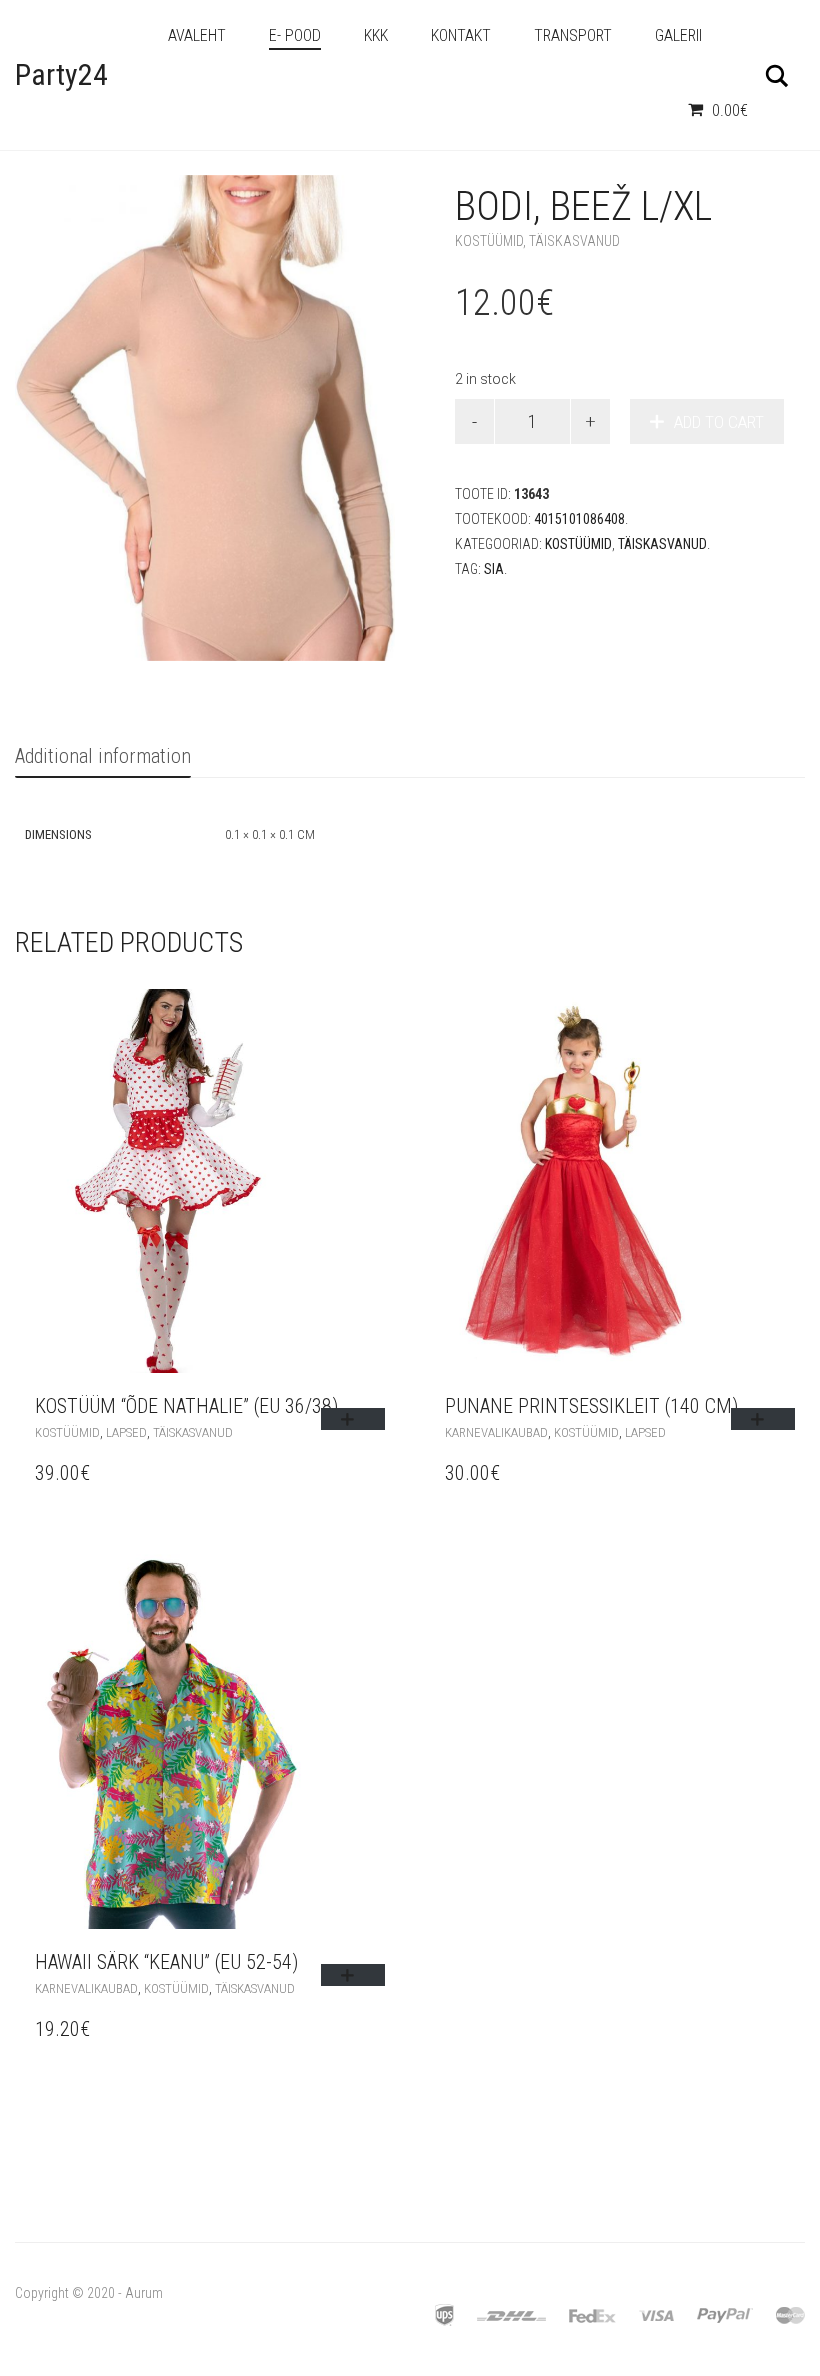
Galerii (678, 35)
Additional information (103, 756)
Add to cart (719, 422)
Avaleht (197, 35)
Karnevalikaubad (496, 1432)
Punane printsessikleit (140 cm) (591, 1406)
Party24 (61, 74)
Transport (573, 35)
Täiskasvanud (574, 241)
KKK (376, 35)
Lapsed (126, 1432)
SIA (494, 569)
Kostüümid (489, 241)
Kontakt (461, 35)
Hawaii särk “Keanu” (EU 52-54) (166, 1962)
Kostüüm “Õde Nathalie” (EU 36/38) (186, 1406)
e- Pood (295, 35)
